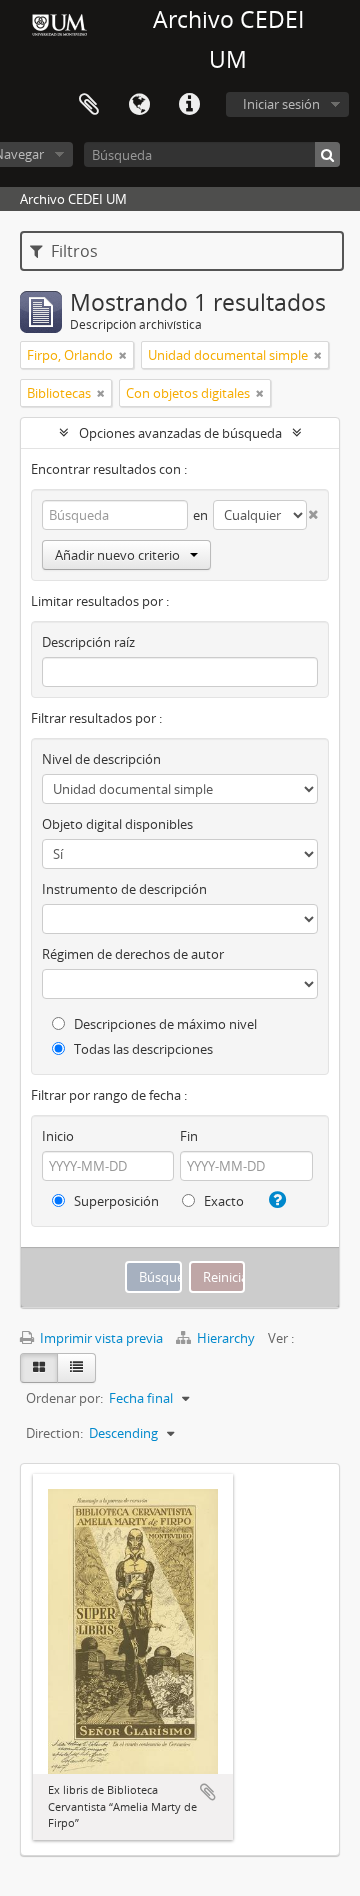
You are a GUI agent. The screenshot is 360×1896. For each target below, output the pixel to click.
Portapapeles (89, 105)
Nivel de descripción (101, 759)
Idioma (139, 105)
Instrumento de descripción (124, 889)
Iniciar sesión (281, 104)
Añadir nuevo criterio (117, 555)
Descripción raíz (88, 642)
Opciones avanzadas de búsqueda (180, 433)
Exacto (222, 1201)
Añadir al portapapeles (208, 1792)
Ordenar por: (64, 1398)
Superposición (115, 1201)
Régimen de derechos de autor (133, 954)
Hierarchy (226, 1338)
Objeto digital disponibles (117, 824)
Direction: (54, 1433)
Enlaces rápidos (189, 105)
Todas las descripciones (142, 1049)
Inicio (58, 1136)
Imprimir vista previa (100, 1338)
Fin (189, 1136)
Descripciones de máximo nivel (164, 1024)
